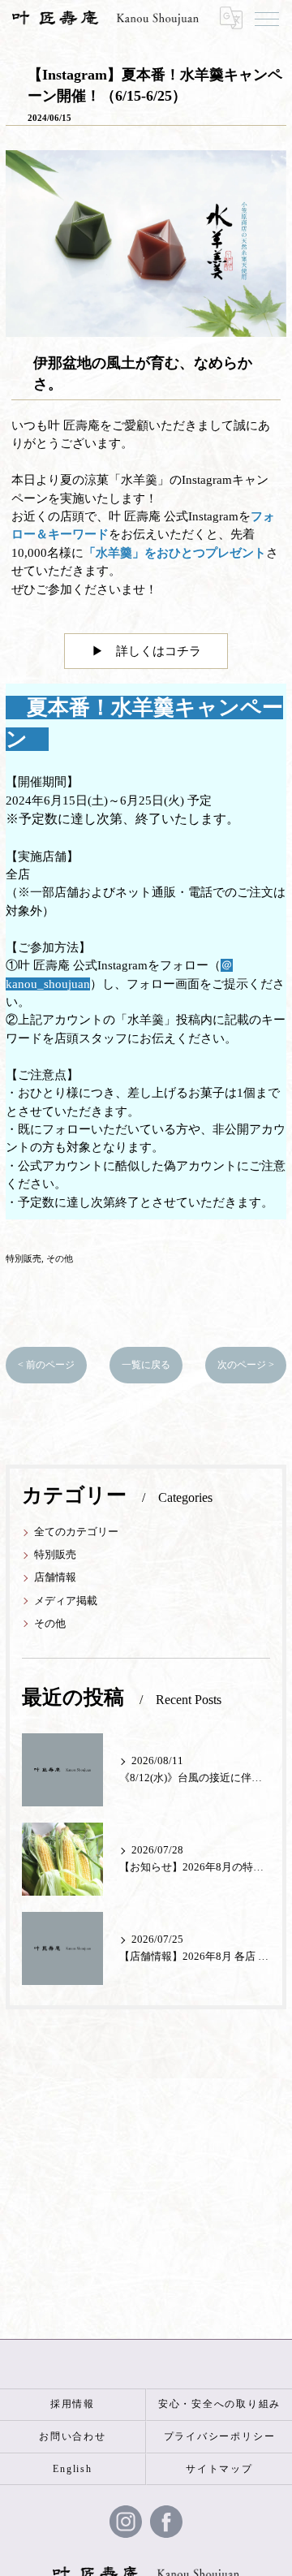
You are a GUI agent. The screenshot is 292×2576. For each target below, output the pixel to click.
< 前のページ (46, 1365)
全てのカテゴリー (76, 1532)
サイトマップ (219, 2469)
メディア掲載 (66, 1601)
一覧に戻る (146, 1365)
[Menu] (267, 18)
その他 (60, 1258)
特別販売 (24, 1258)
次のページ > (246, 1365)
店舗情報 (55, 1577)
